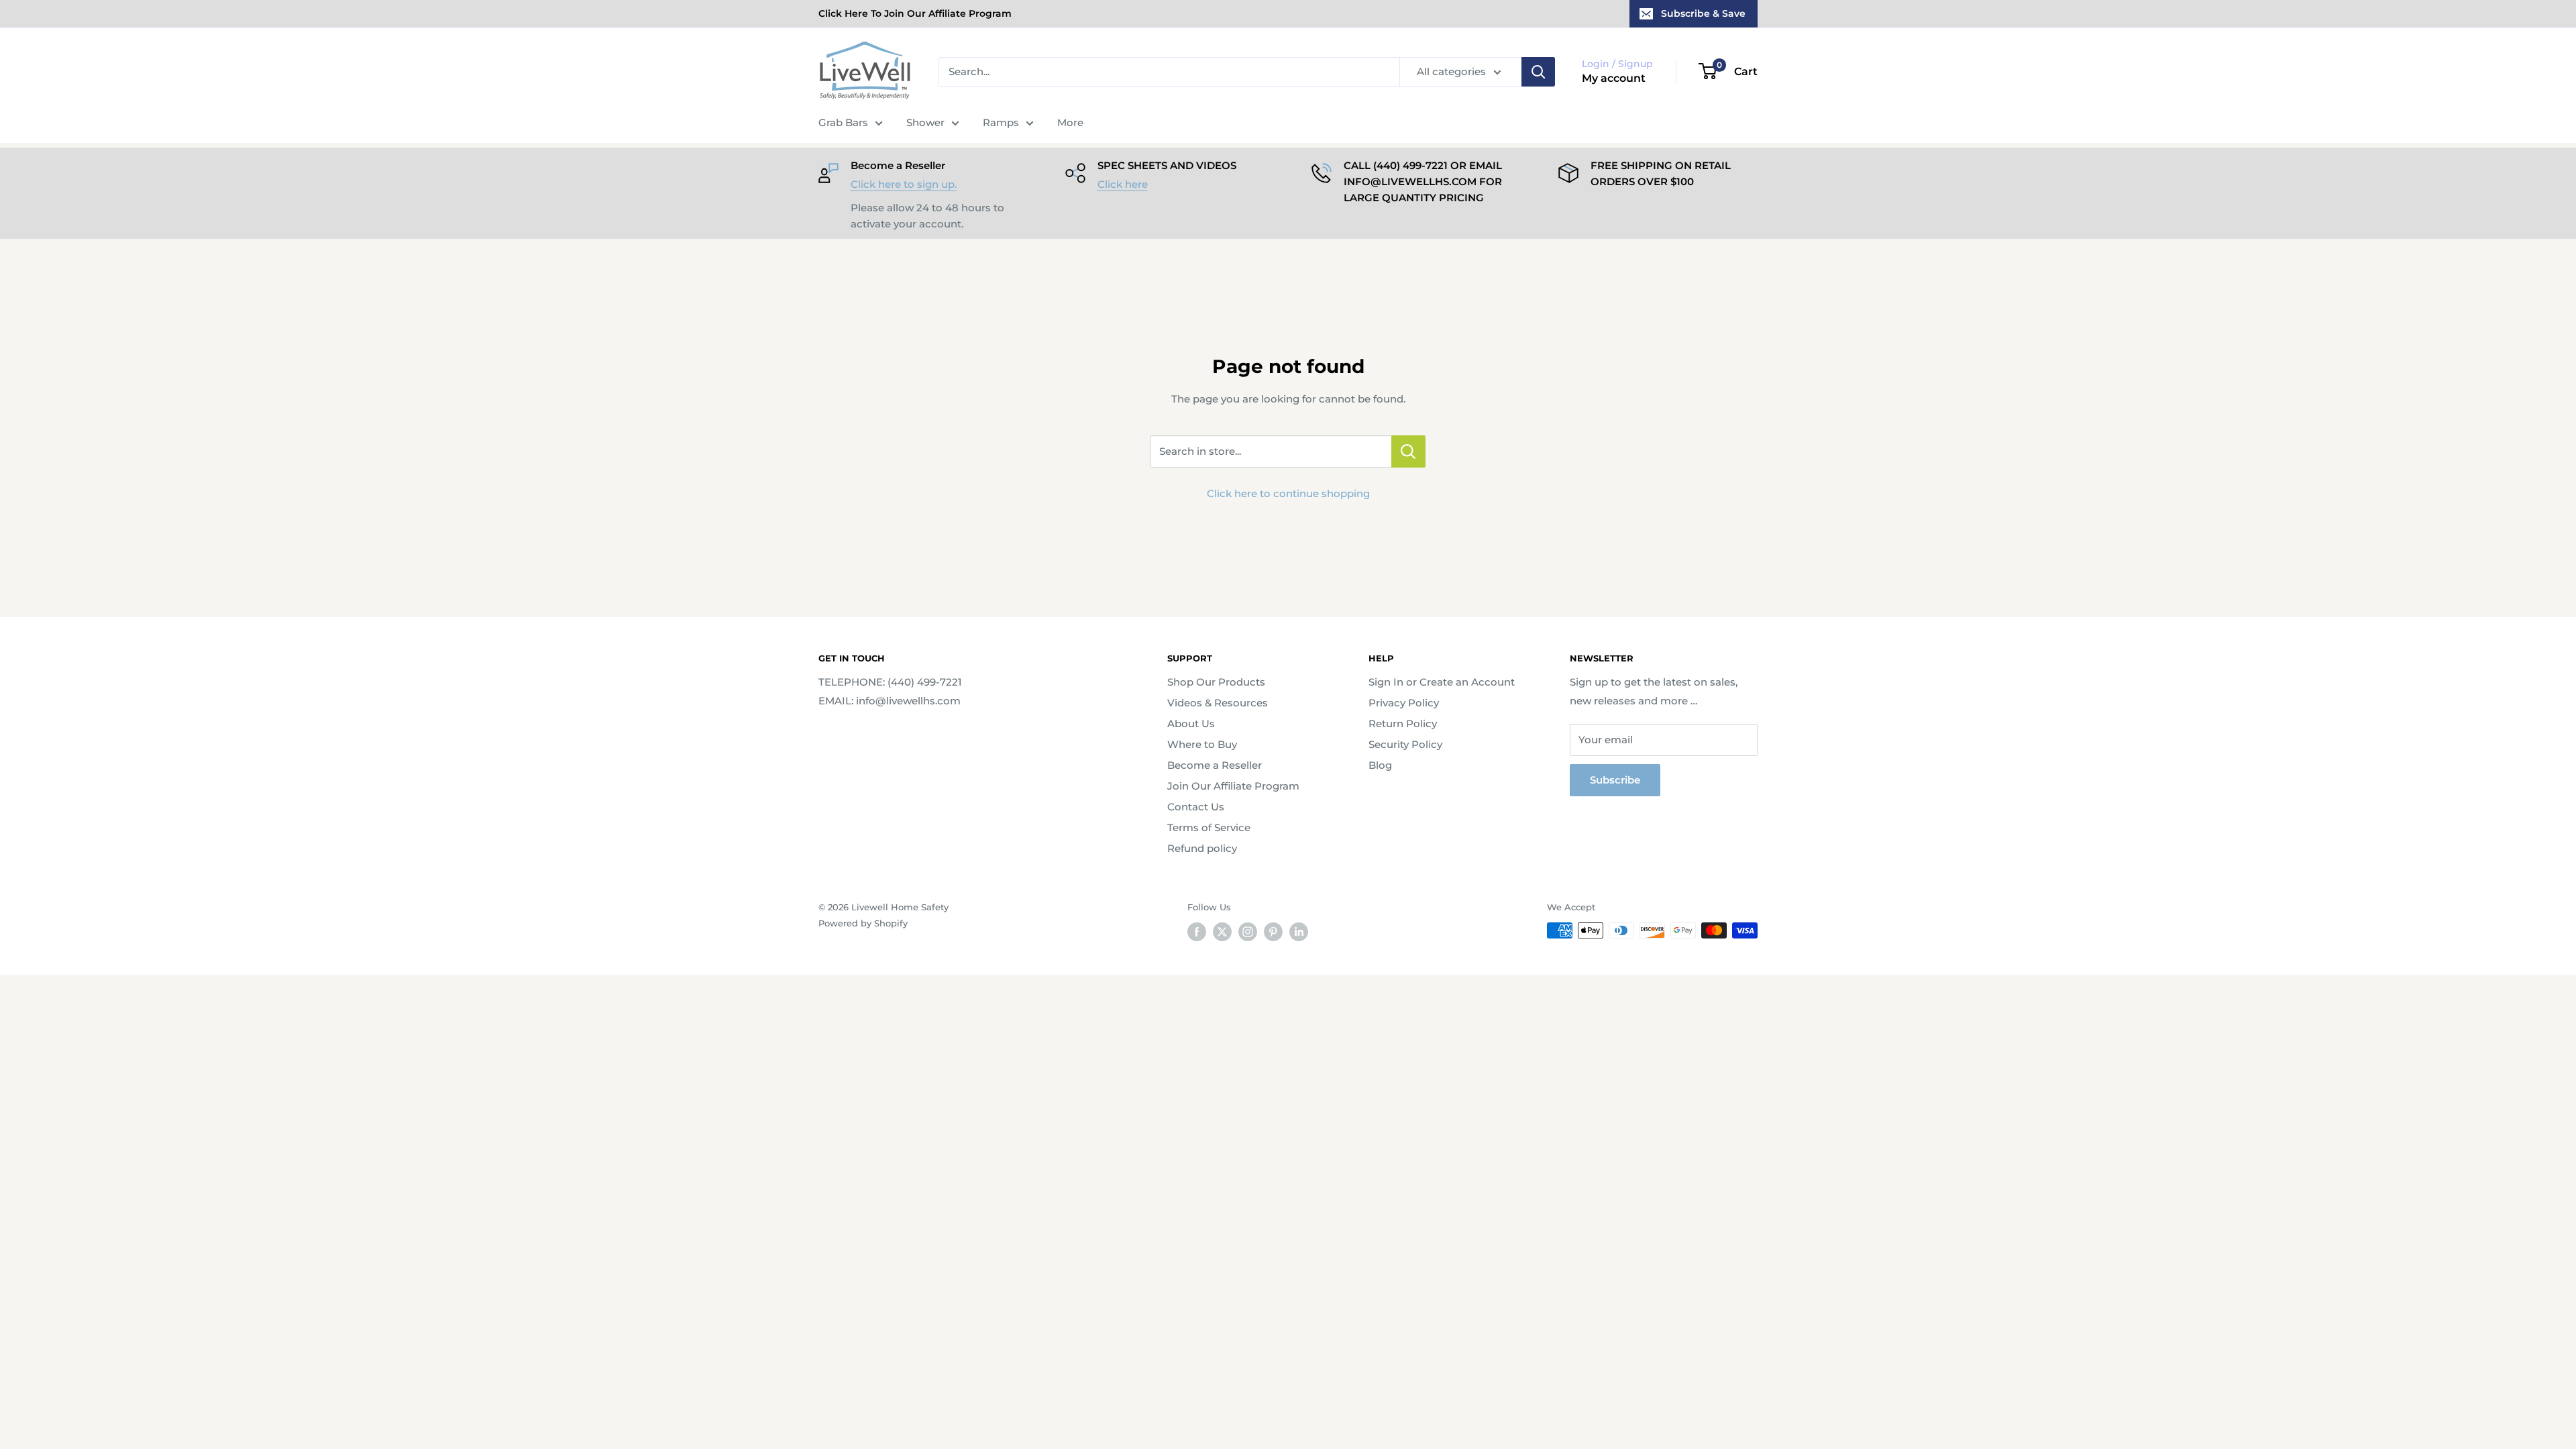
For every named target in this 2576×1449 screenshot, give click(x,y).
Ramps (1001, 122)
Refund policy (1202, 848)
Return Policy (1403, 723)
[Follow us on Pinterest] (1273, 932)
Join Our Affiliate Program (1233, 786)
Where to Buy (1202, 744)
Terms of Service (1209, 827)
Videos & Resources (1218, 703)
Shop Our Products (1216, 682)
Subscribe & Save (1703, 13)
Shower (925, 122)
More (1070, 122)
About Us (1191, 723)
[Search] (1538, 72)
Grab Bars (843, 122)
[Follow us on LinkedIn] (1299, 932)
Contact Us (1196, 807)
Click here (1123, 184)
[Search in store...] (1408, 451)
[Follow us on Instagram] (1248, 932)
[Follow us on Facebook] (1197, 932)
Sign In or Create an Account (1442, 682)
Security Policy (1405, 744)
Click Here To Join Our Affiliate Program (915, 13)
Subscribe (1615, 780)
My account (1614, 78)
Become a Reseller (1215, 765)
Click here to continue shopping (1288, 493)
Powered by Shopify (863, 923)
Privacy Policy (1404, 703)
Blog (1380, 765)
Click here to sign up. (904, 184)
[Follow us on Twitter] (1222, 932)
